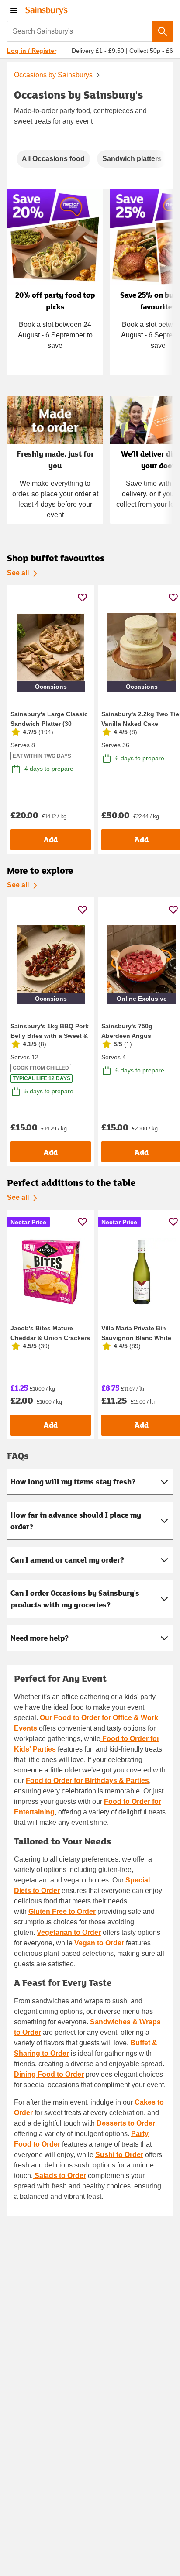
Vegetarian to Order (69, 1932)
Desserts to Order (126, 2123)
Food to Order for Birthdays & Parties (87, 1781)
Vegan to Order (99, 1943)
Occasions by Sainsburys (53, 75)
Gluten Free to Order (62, 1911)
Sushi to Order (119, 2155)
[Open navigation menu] (14, 10)
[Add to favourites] (82, 597)
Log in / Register (32, 51)
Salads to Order (59, 2176)
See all (18, 573)
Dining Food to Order (49, 2074)
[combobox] (80, 31)
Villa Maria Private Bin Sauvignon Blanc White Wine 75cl (136, 1338)
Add (51, 840)
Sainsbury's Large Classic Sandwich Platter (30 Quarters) (49, 724)
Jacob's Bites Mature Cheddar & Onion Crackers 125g (50, 1338)
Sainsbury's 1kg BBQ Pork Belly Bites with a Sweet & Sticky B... (50, 1036)
